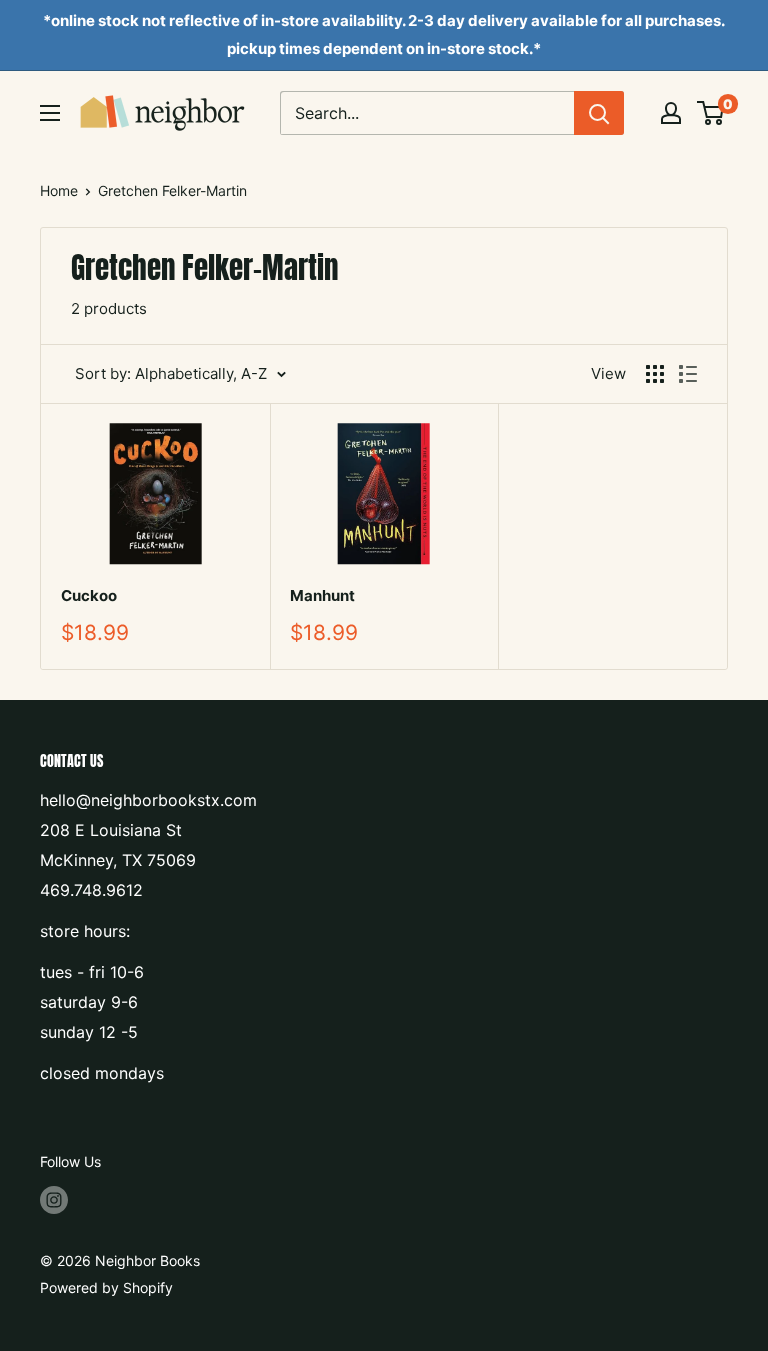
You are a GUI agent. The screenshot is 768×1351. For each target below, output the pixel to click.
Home (59, 190)
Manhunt (322, 595)
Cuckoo (89, 595)
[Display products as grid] (655, 374)
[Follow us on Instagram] (54, 1200)
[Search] (599, 113)
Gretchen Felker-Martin (172, 190)
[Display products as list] (688, 374)
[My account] (671, 113)
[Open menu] (50, 113)
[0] (711, 113)
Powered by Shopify (106, 1287)
